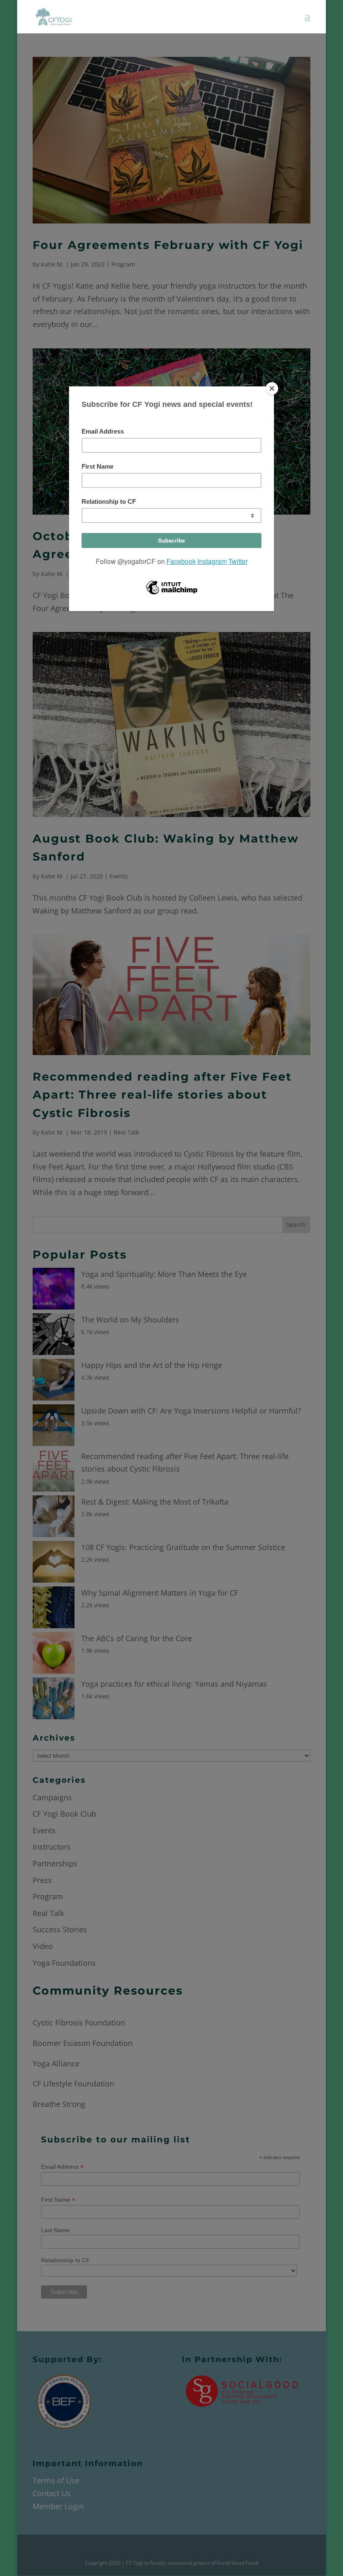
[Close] (272, 388)
